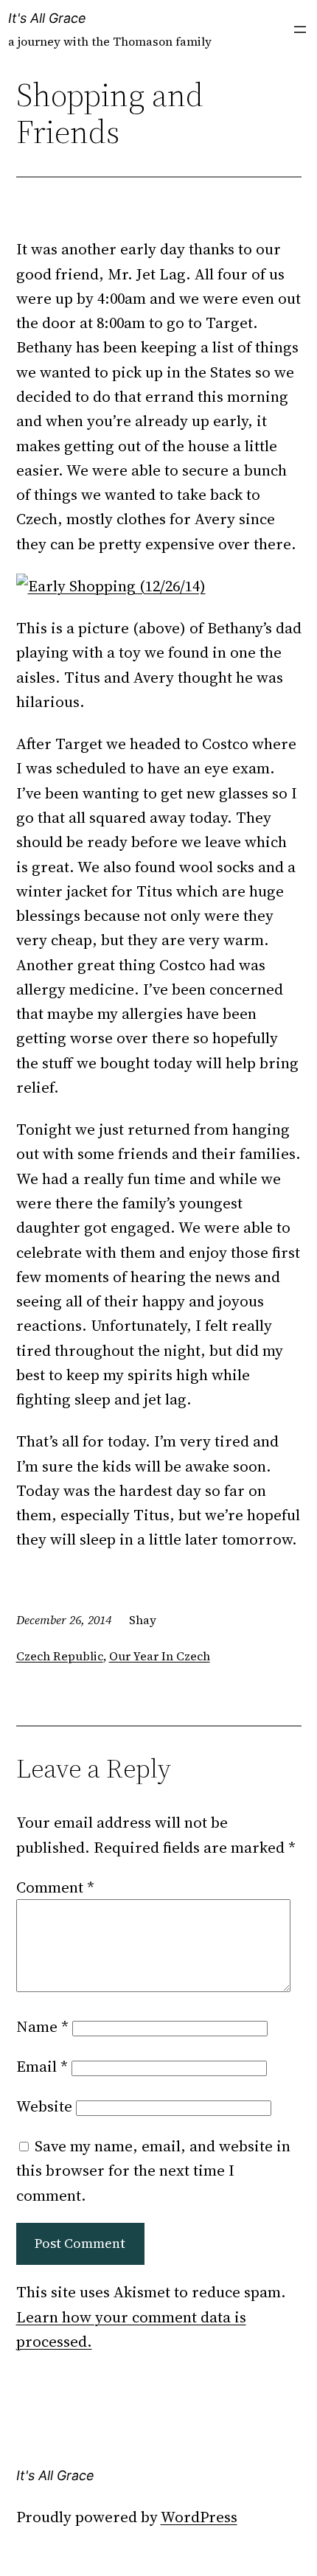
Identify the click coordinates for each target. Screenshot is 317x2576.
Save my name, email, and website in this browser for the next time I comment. (153, 2171)
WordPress (199, 2517)
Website (44, 2106)
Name (42, 2026)
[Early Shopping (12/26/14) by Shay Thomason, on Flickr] (111, 586)
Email (42, 2066)
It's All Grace (47, 18)
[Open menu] (300, 29)
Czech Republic (60, 1656)
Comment (55, 1887)
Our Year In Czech (160, 1656)
